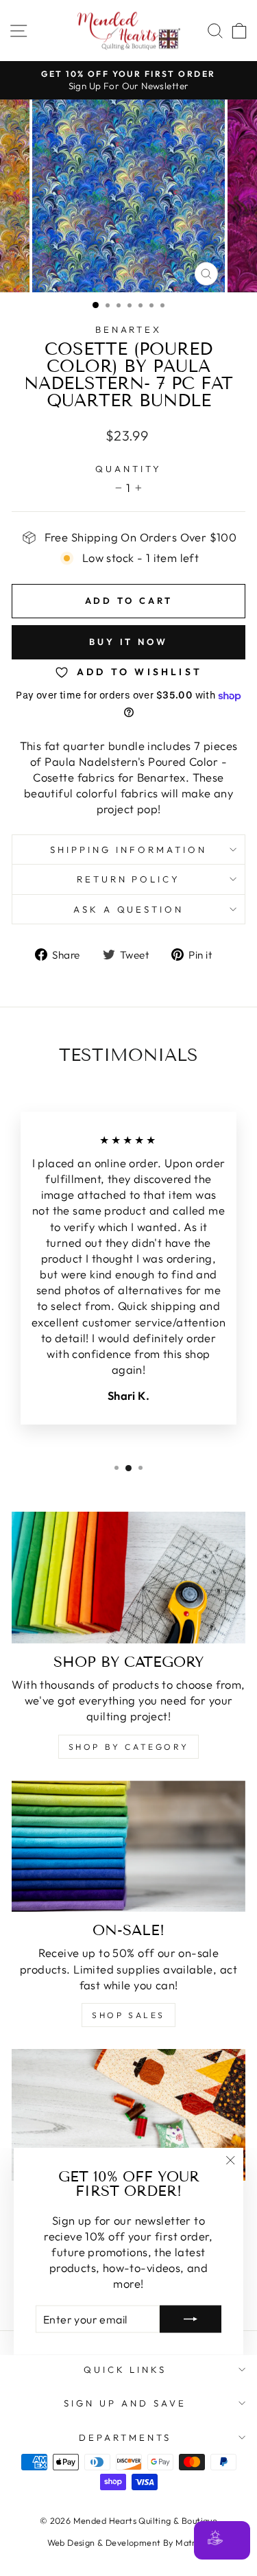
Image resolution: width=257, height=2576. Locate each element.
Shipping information (128, 850)
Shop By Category (129, 1747)
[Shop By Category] (128, 1578)
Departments (125, 2437)
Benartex (129, 329)
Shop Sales (128, 2015)
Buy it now (128, 642)
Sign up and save (125, 2403)
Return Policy (129, 879)
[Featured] (128, 2115)
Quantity (128, 469)
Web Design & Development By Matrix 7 (129, 2542)
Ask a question (129, 909)
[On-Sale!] (128, 1847)
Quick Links (125, 2369)
